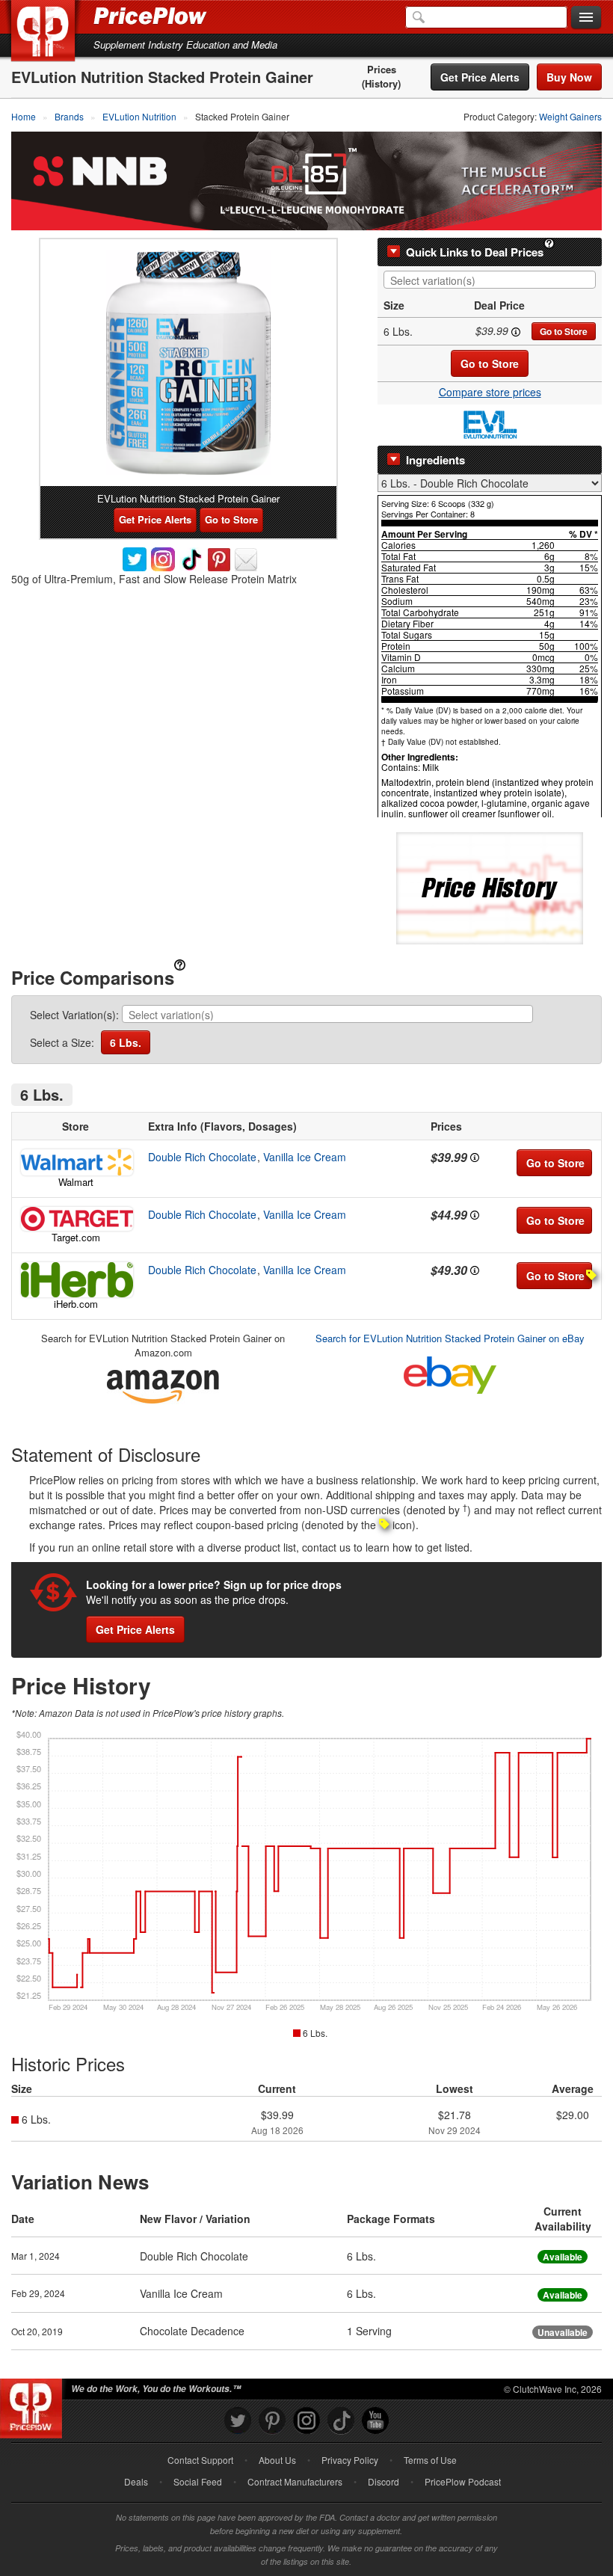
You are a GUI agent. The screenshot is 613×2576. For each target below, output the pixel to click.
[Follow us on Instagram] (306, 2421)
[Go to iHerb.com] (76, 1280)
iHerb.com (76, 1304)
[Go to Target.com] (76, 1219)
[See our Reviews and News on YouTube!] (375, 2421)
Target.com (76, 1237)
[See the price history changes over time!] (490, 886)
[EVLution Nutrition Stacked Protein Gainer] (188, 363)
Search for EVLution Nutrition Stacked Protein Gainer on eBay (450, 1338)
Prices (382, 70)
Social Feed (198, 2481)
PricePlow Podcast (463, 2481)
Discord (383, 2481)
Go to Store (564, 331)
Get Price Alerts (480, 77)
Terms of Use (430, 2460)
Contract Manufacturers (295, 2481)
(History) (381, 84)
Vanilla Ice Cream (305, 1157)
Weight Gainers (570, 116)
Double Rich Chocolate (202, 1157)
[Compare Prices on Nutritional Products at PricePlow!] (34, 2405)
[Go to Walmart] (76, 1162)
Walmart (76, 1182)
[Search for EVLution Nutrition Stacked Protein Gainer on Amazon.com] (163, 1384)
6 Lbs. (126, 1042)
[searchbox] (493, 281)
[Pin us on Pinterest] (272, 2421)
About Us (277, 2460)
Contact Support (200, 2460)
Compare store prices (490, 392)
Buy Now (569, 77)
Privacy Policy (350, 2460)
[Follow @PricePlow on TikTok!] (341, 2421)
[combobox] (490, 280)
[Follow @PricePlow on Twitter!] (238, 2421)
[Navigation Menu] (586, 18)
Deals (136, 2481)
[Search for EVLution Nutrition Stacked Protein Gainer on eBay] (450, 1372)
